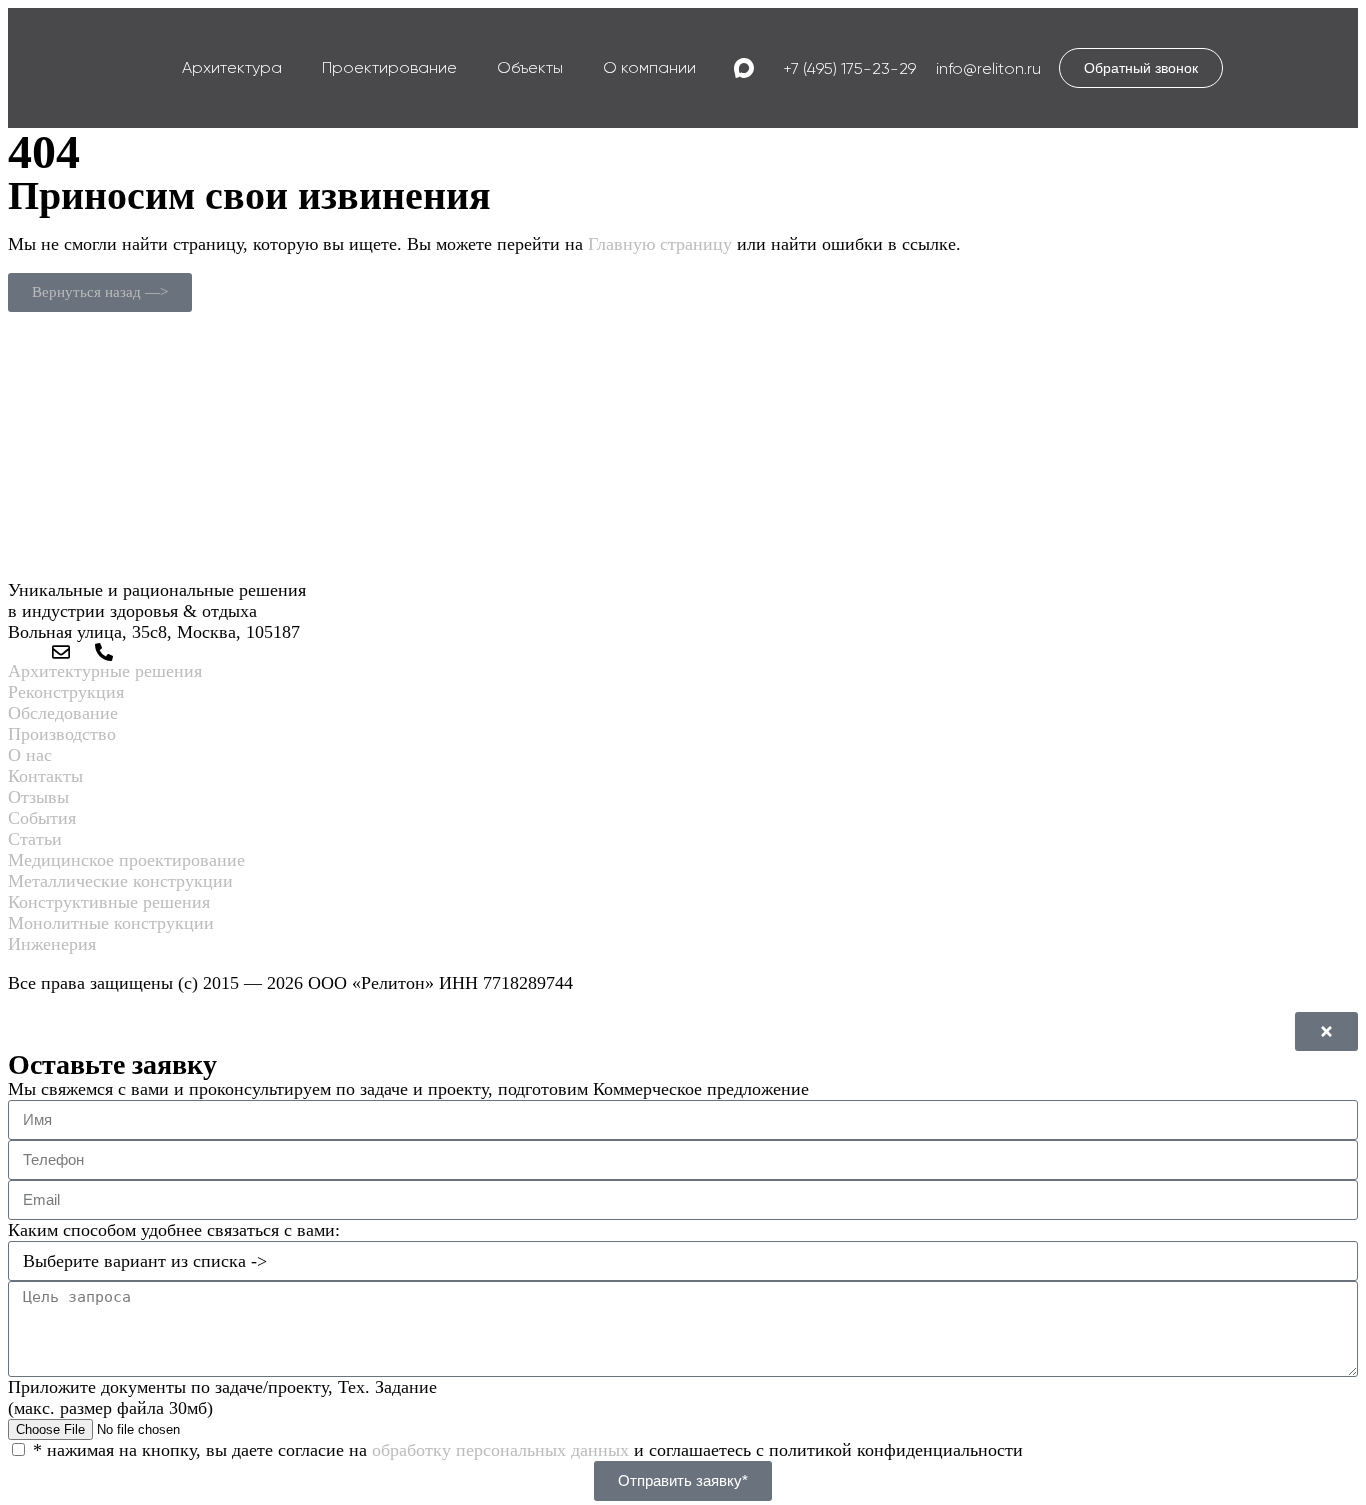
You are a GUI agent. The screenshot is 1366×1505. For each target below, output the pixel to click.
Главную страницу (660, 244)
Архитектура (232, 67)
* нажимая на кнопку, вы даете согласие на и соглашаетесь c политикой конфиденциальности (528, 1450)
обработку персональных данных (500, 1450)
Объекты (530, 67)
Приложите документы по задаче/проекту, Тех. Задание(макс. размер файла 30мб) (222, 1397)
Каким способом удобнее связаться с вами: (174, 1230)
